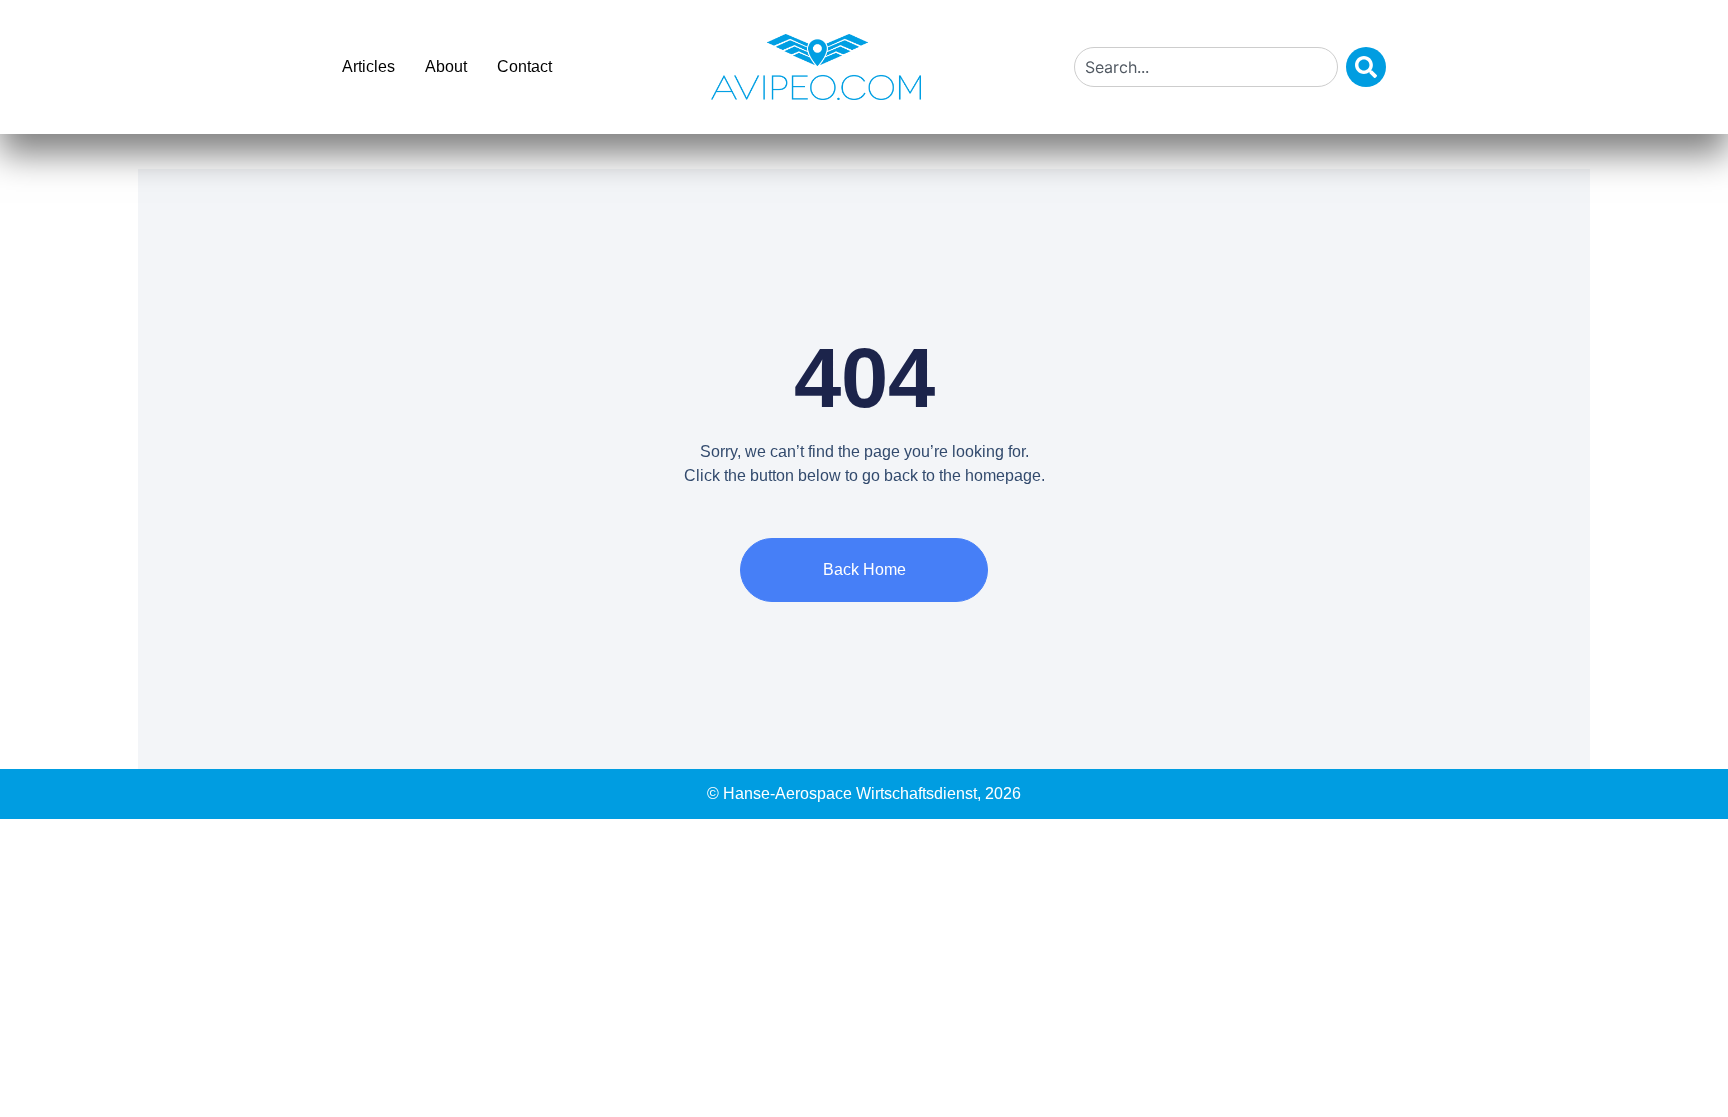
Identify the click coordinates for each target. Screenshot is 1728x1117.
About (446, 66)
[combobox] (1206, 67)
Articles (368, 66)
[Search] (1366, 67)
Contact (524, 66)
